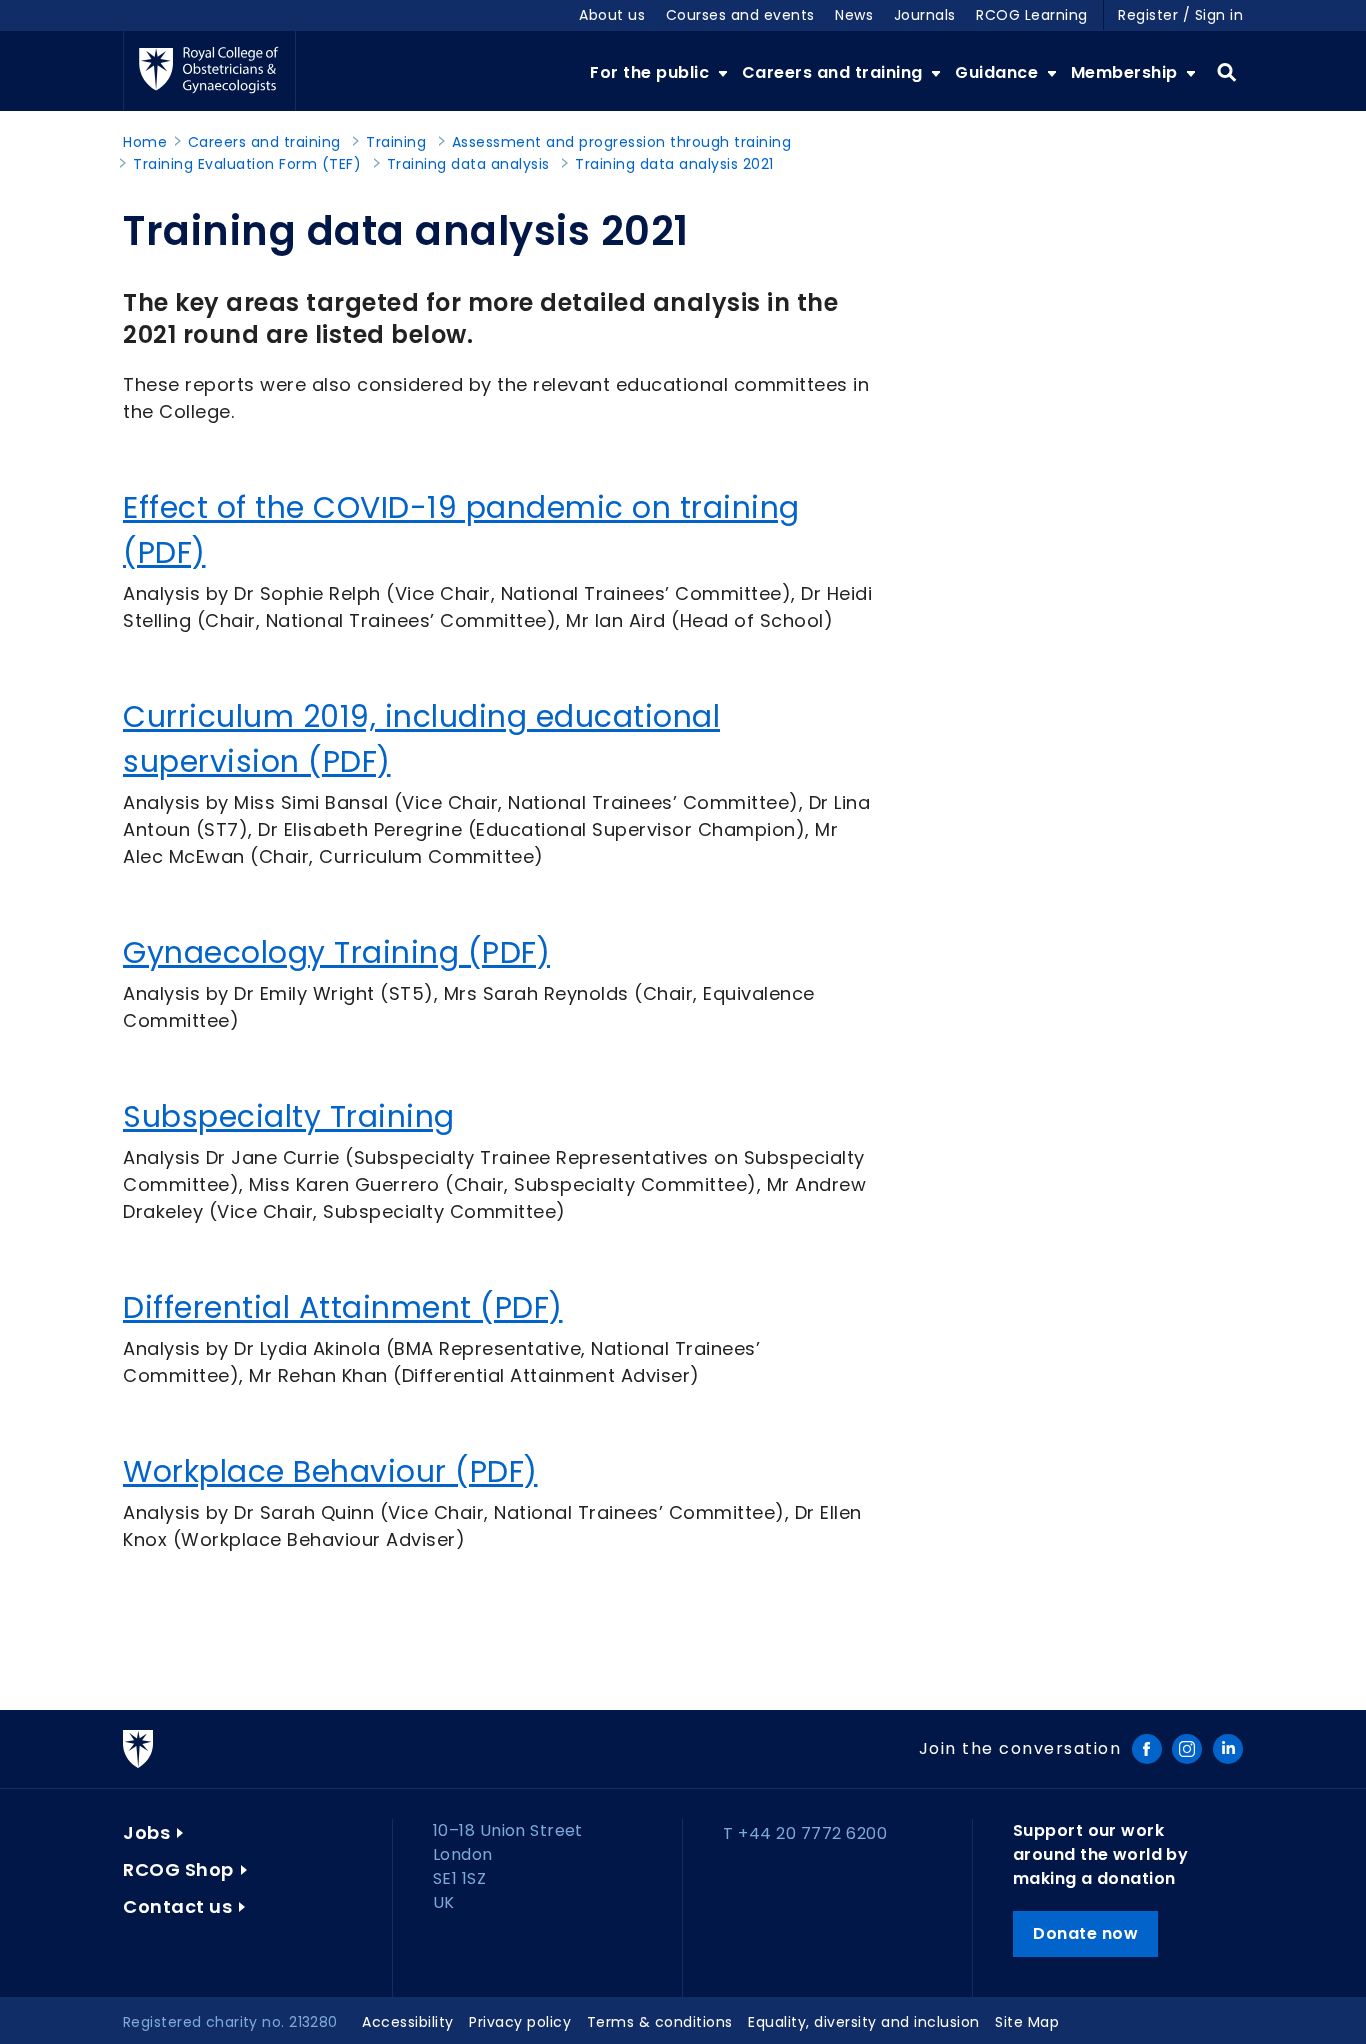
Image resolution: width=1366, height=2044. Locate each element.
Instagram (1187, 1749)
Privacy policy (520, 2022)
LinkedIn (1228, 1749)
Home (145, 142)
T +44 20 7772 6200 (805, 1833)
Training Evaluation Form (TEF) (247, 164)
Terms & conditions (660, 2022)
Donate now (1085, 1933)
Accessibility (408, 2022)
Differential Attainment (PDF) (343, 1307)
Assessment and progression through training (622, 142)
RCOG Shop (178, 1869)
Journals (925, 15)
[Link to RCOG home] (209, 71)
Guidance (999, 72)
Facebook (1147, 1749)
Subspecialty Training (289, 1116)
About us (612, 15)
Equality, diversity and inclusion (864, 2022)
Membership (1127, 72)
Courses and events (740, 15)
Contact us (177, 1906)
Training (396, 142)
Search (1226, 73)
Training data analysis (468, 164)
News (854, 15)
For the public (652, 72)
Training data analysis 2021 (674, 164)
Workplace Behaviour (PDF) (330, 1471)
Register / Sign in (1180, 15)
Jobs (146, 1832)
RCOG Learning (1032, 15)
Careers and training (835, 72)
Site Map (1027, 2022)
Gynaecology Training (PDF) (336, 952)
